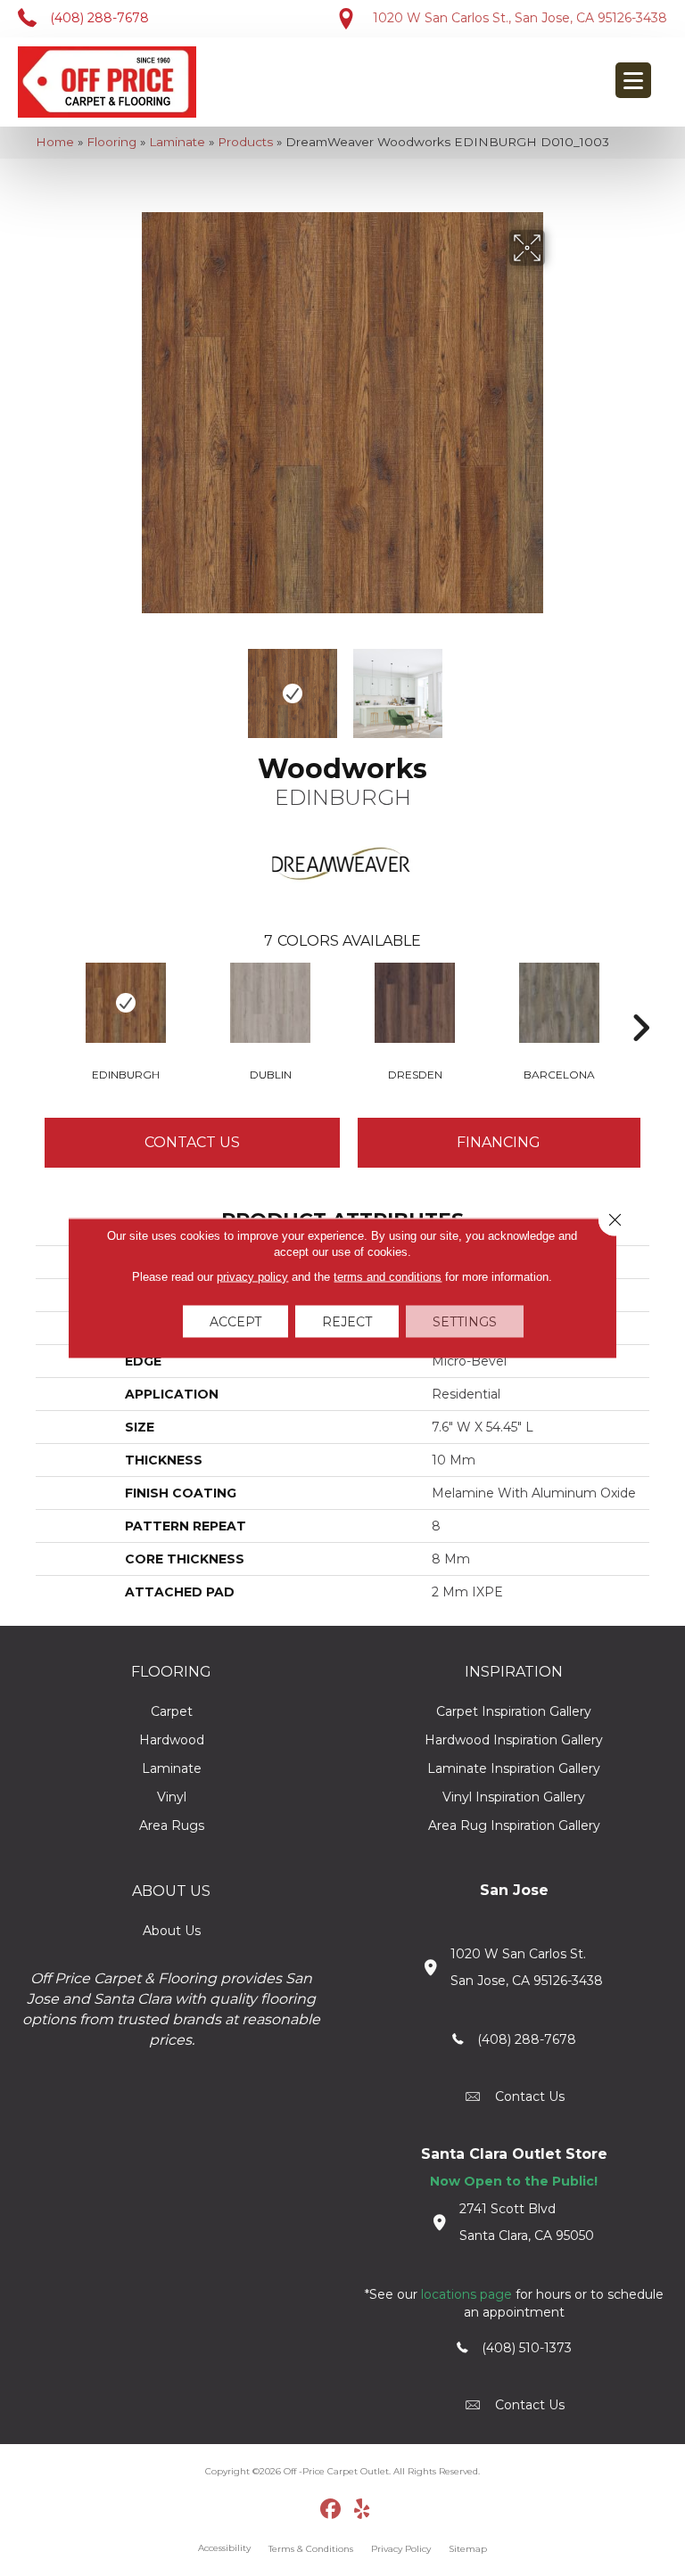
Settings (465, 1322)
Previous (128, 685)
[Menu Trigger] (633, 80)
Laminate (177, 142)
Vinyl (172, 1797)
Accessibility (224, 2548)
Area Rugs (172, 1825)
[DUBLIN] (270, 1003)
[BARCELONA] (559, 1003)
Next (557, 685)
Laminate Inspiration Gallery (514, 1768)
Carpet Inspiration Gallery (514, 1711)
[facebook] (331, 2510)
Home (55, 142)
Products (245, 142)
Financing (499, 1142)
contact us (530, 2096)
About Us (172, 1931)
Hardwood (172, 1740)
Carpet (172, 1711)
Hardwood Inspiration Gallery (514, 1740)
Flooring (111, 142)
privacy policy (252, 1277)
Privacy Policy (401, 2549)
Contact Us (192, 1142)
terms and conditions (388, 1277)
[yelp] (363, 2510)
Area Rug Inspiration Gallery (514, 1825)
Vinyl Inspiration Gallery (514, 1797)
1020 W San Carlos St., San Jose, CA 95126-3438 (520, 18)
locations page (466, 2294)
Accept (235, 1322)
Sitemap (468, 2549)
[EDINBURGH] (126, 1003)
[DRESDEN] (415, 1003)
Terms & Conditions (311, 2549)
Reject (347, 1322)
